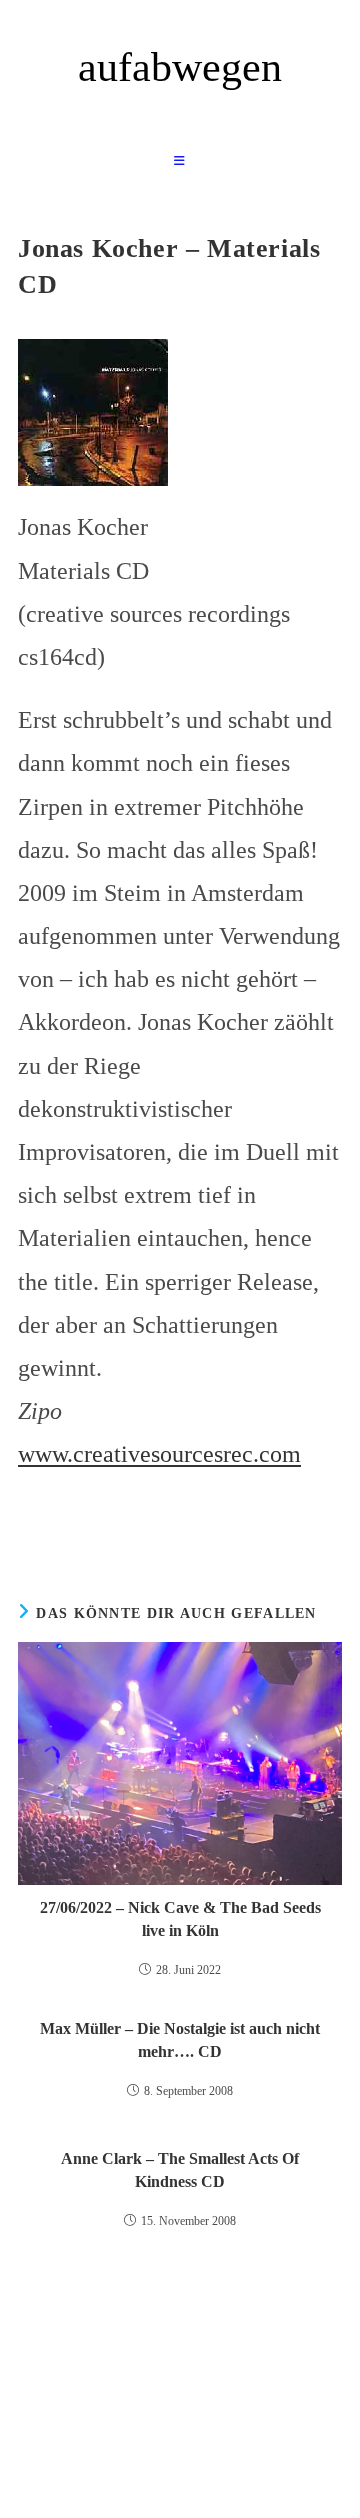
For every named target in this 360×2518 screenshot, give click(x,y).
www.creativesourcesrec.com (159, 1454)
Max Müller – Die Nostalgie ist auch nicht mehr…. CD (180, 2039)
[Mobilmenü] (180, 161)
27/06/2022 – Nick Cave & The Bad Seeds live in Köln (180, 1918)
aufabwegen (180, 67)
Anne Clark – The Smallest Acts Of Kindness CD (180, 2169)
